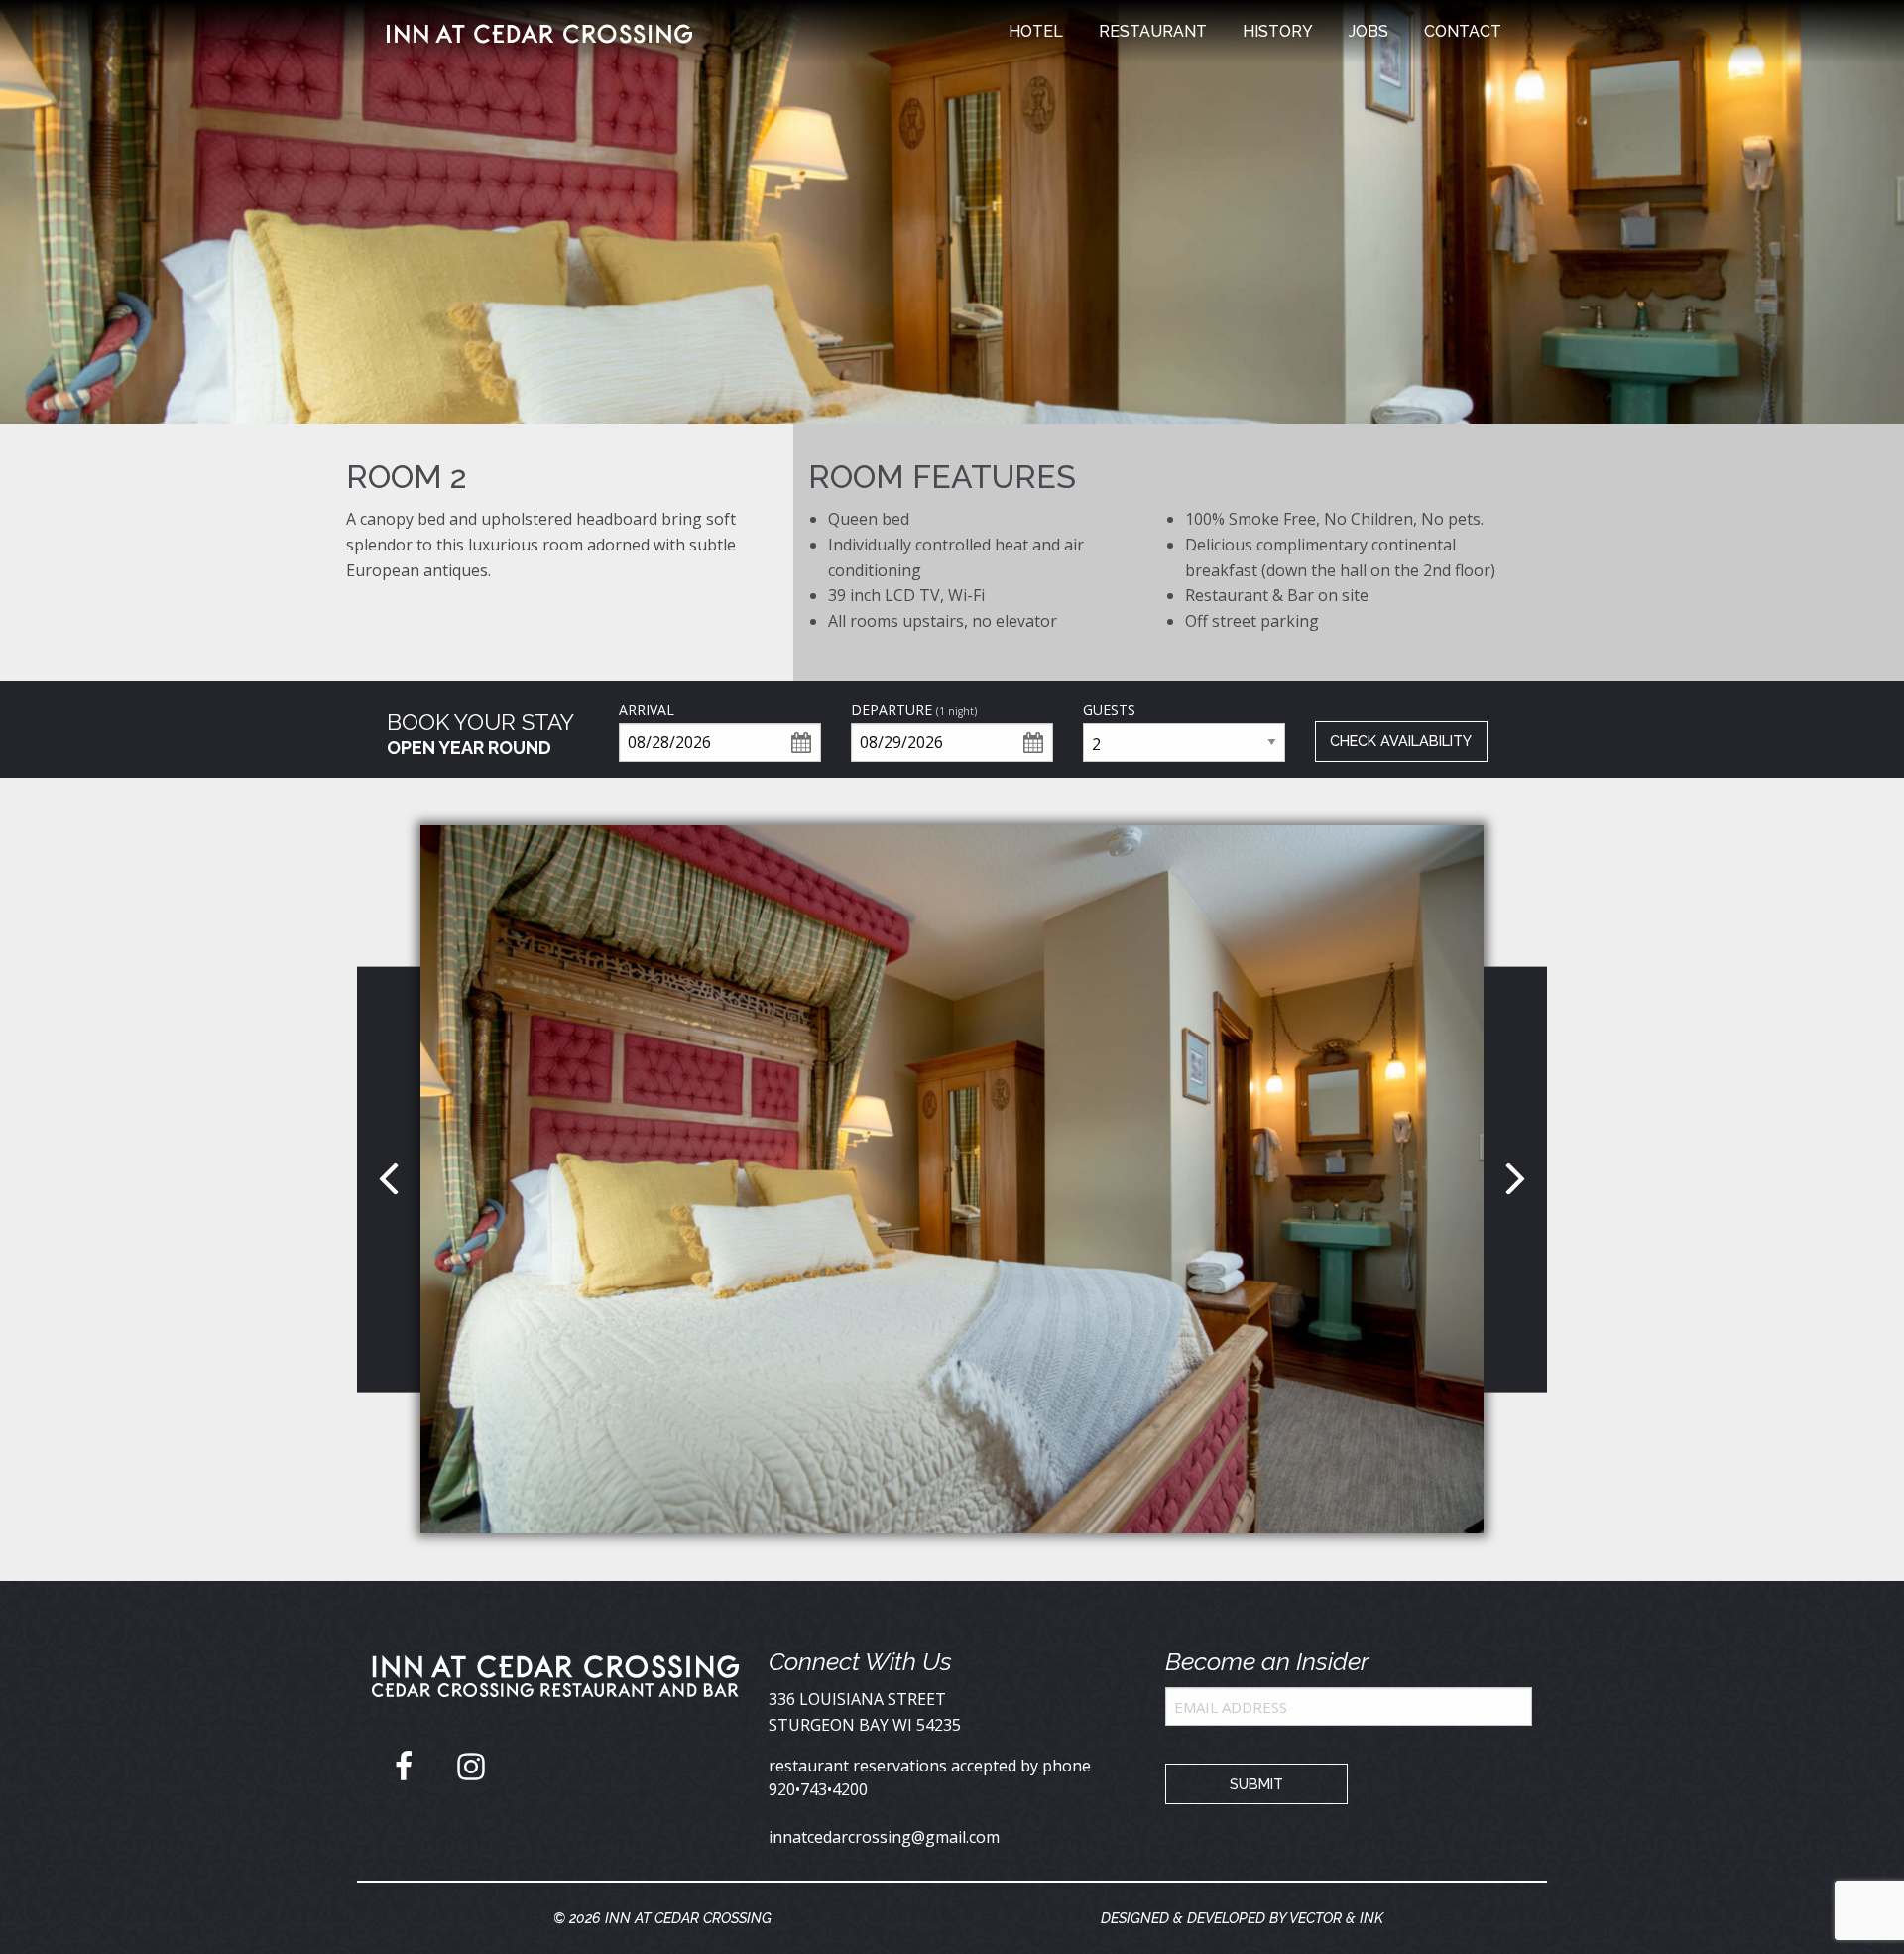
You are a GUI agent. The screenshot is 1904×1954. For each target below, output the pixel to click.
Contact (1463, 31)
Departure (914, 710)
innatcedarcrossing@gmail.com (884, 1837)
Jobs (1368, 31)
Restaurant (1153, 31)
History (1278, 31)
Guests (1109, 710)
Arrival (647, 710)
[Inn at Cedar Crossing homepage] (555, 1691)
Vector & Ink (1336, 1918)
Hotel (1036, 31)
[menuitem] (1036, 32)
